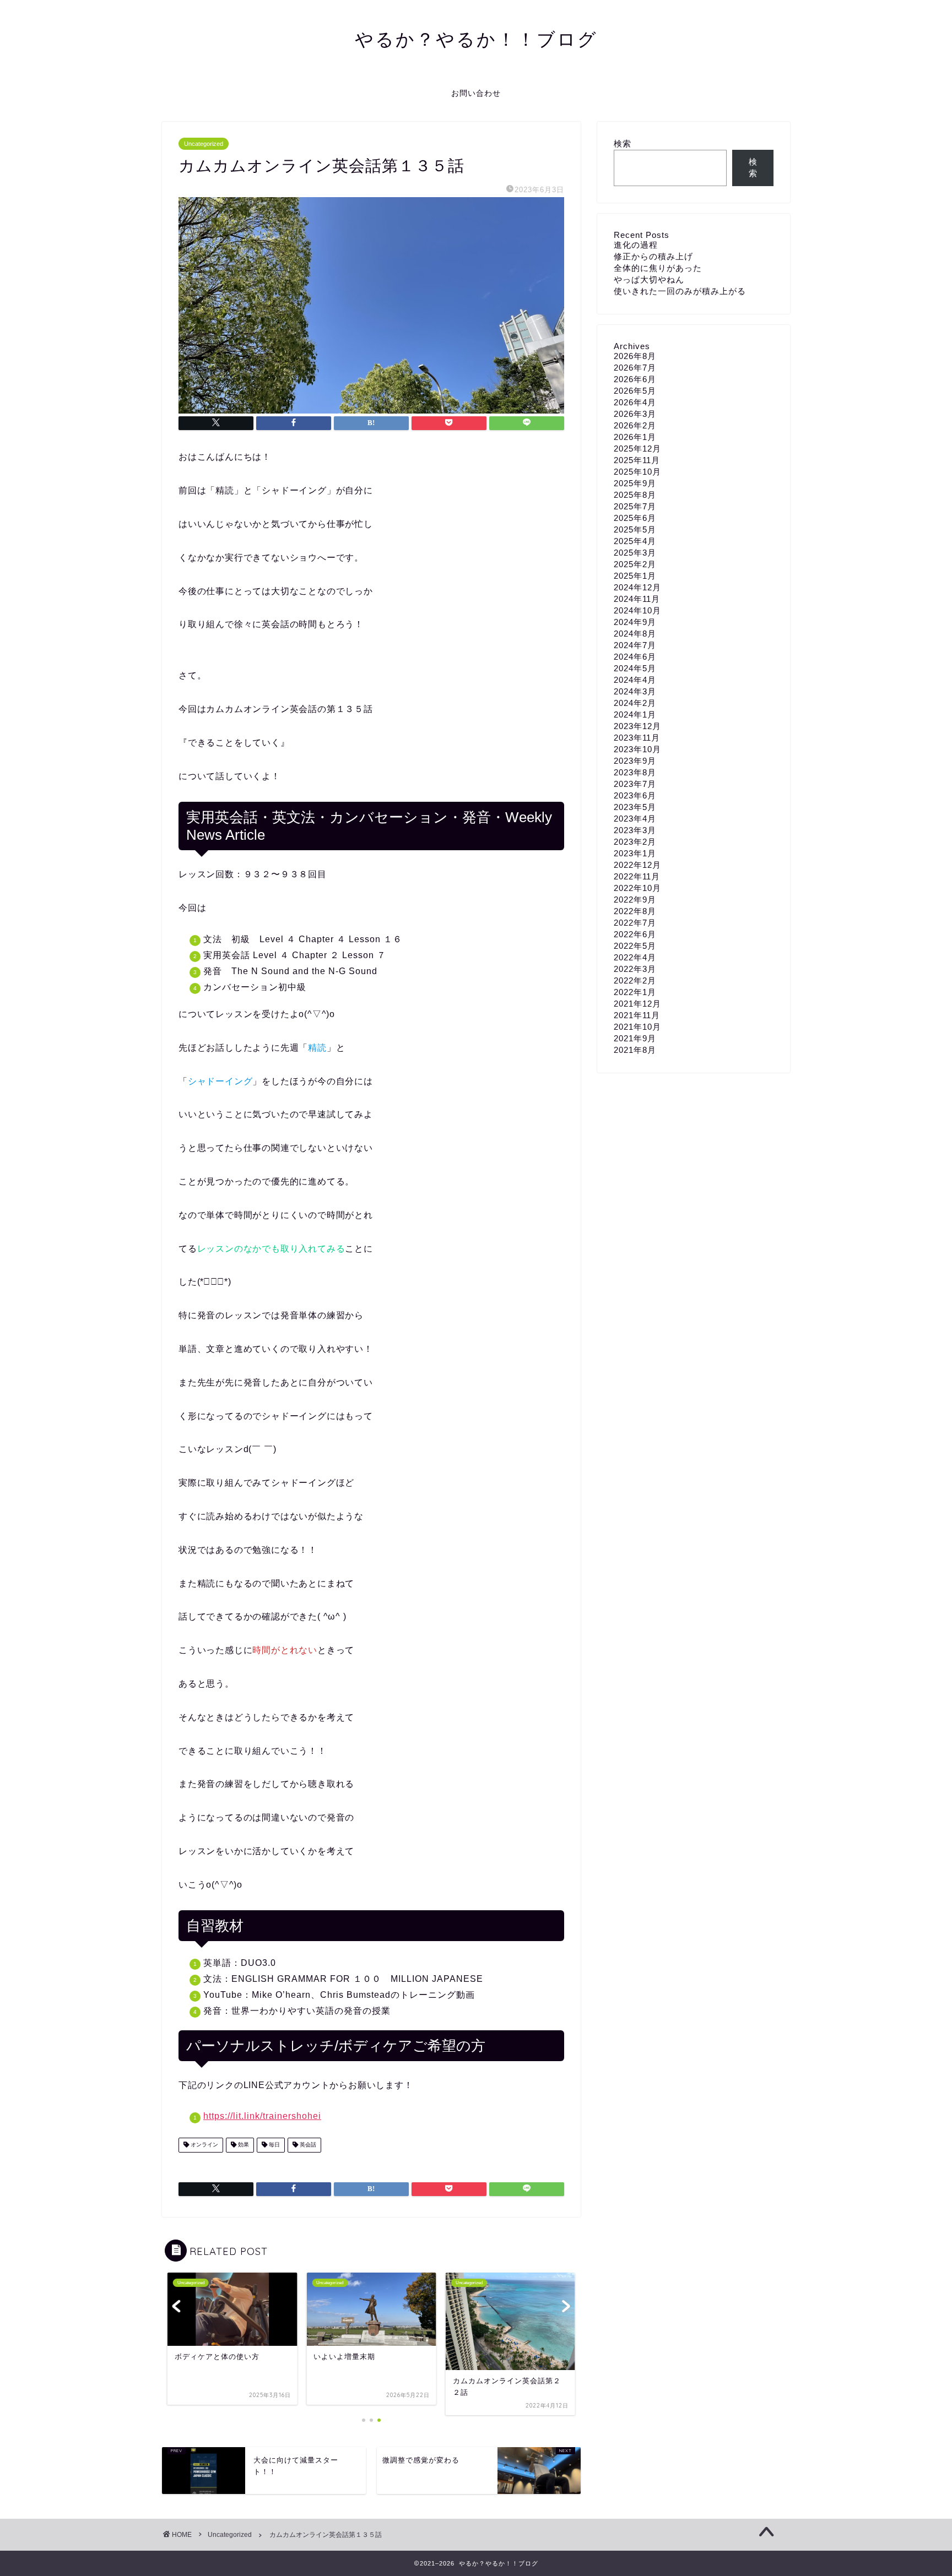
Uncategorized (204, 144)
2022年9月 (635, 900)
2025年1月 (635, 576)
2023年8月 (635, 772)
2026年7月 (635, 368)
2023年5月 (635, 807)
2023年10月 (637, 749)
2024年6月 (635, 657)
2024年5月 (635, 668)
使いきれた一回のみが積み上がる (680, 291)
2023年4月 (635, 819)
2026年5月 (635, 391)
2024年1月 (635, 714)
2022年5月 (635, 946)
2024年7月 (635, 645)
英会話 (307, 2145)
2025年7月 (635, 506)
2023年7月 (635, 784)
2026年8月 (635, 356)
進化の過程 (636, 245)
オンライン (204, 2145)
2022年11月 (637, 876)
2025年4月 (635, 541)
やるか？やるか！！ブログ (476, 39)
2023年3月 (635, 830)
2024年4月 (635, 680)
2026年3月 (635, 414)
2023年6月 (635, 795)
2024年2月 (635, 703)
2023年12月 (637, 726)
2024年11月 (637, 599)
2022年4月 (635, 957)
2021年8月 (635, 1050)
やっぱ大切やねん (649, 279)
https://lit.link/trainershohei (262, 2116)
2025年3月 (635, 553)
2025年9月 (635, 483)
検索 (623, 143)
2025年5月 (635, 529)
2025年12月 (637, 449)
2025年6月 (635, 518)
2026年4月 (635, 402)
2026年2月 (635, 425)
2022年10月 (637, 888)
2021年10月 (637, 1027)
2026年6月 (635, 379)
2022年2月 (635, 980)
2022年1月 (635, 992)
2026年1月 (635, 437)
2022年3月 (635, 969)
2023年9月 (635, 761)
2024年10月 (637, 610)
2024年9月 (635, 622)
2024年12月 (637, 587)
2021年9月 (635, 1038)
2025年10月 (637, 472)
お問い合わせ (476, 93)
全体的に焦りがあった (658, 268)
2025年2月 (635, 564)
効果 (243, 2145)
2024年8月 (635, 634)
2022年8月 (635, 911)
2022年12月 (637, 865)
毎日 (274, 2145)
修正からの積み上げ (653, 256)
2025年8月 (635, 495)
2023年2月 (635, 842)
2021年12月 (637, 1004)
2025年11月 (637, 460)
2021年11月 (637, 1015)
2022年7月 (635, 923)
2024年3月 (635, 691)
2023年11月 (637, 738)
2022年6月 (635, 934)
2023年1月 (635, 853)
